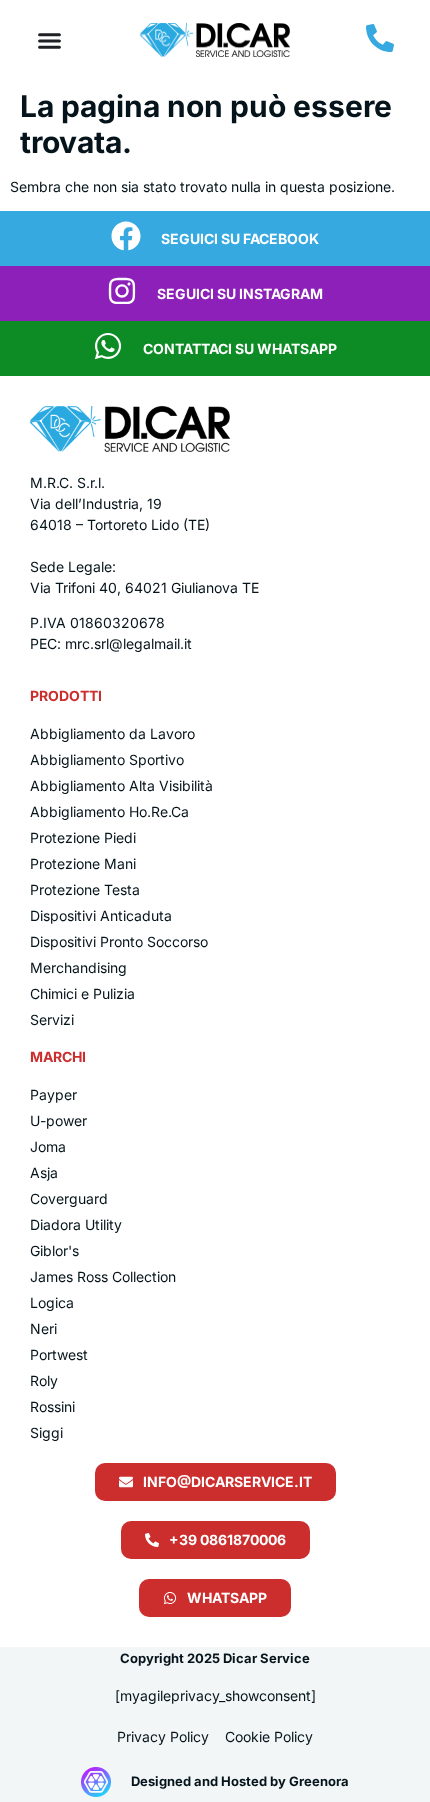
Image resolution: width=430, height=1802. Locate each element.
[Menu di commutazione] (49, 40)
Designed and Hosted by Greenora (240, 1781)
